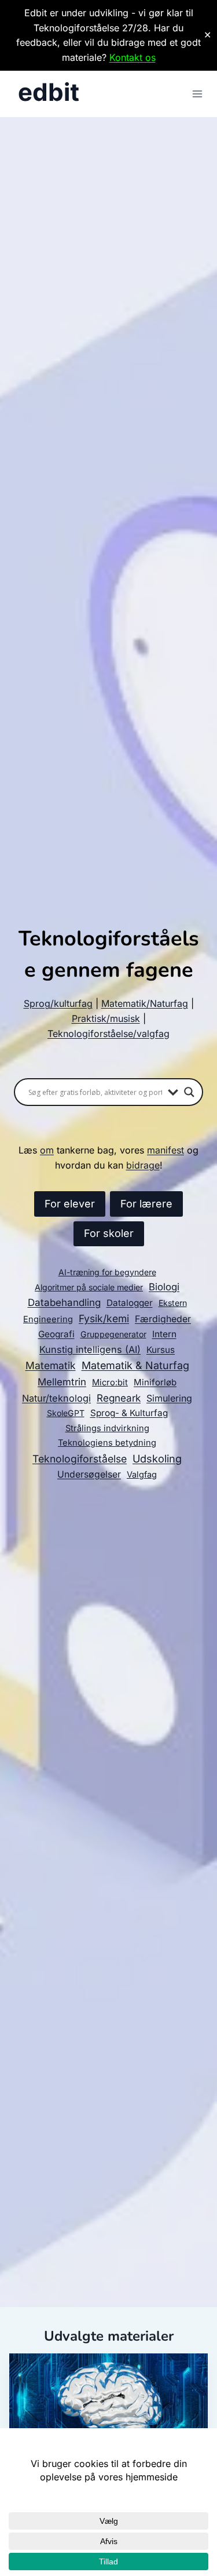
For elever (70, 1204)
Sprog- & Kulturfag (129, 1413)
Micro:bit (110, 1382)
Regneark (119, 1398)
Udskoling (157, 1458)
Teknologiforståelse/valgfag (108, 1034)
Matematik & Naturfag (135, 1365)
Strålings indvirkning (107, 1428)
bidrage (143, 1165)
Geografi (56, 1334)
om (47, 1150)
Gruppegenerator (113, 1334)
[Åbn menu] (197, 94)
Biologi (164, 1287)
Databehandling (64, 1302)
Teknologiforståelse (80, 1459)
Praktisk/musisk (106, 1018)
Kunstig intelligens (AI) (90, 1349)
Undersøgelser (89, 1474)
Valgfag (142, 1475)
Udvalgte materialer (109, 2336)
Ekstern (173, 1303)
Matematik (51, 1365)
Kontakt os (133, 57)
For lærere (146, 1204)
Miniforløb (155, 1382)
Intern (164, 1334)
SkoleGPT (66, 1413)
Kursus (161, 1350)
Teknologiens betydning (107, 1443)
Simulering (169, 1398)
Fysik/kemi (104, 1318)
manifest (165, 1150)
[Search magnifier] (189, 1092)
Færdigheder (163, 1319)
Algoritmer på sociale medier (89, 1287)
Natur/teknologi (56, 1398)
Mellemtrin (62, 1382)
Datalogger (130, 1303)
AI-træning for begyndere (107, 1272)
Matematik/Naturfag (145, 1003)
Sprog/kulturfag (58, 1003)
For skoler (109, 1233)
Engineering (48, 1319)
